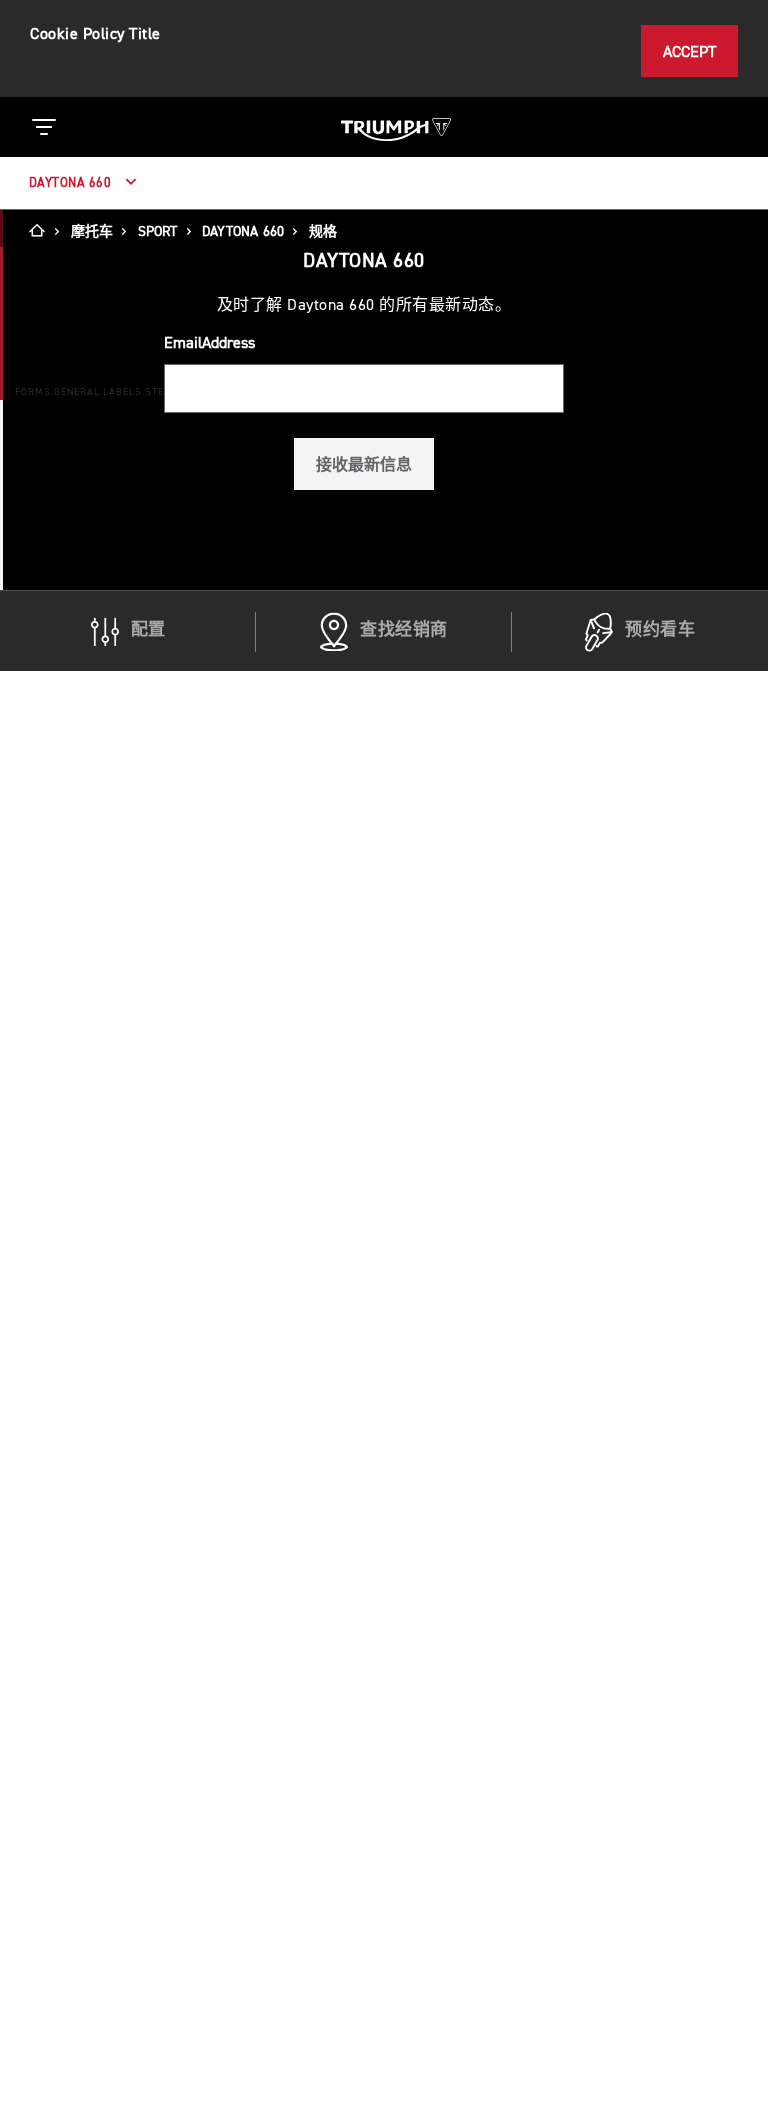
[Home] (43, 232)
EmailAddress (209, 343)
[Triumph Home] (396, 127)
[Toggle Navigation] (44, 127)
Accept (689, 52)
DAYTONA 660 (72, 183)
